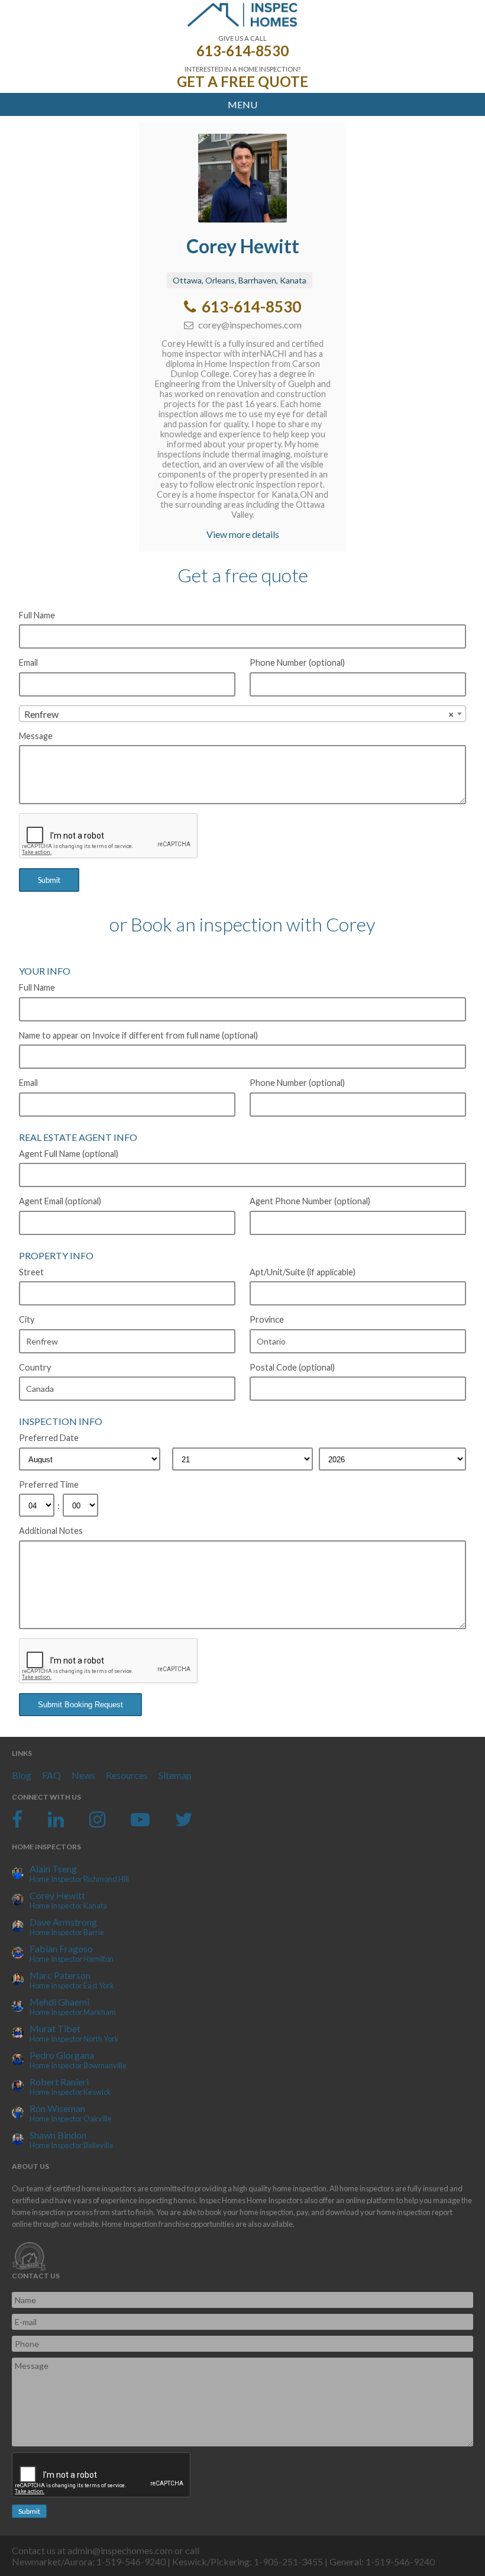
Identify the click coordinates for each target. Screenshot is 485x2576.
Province (267, 1319)
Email (28, 662)
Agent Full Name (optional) (69, 1154)
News (83, 1775)
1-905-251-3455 (288, 2562)
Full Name (37, 615)
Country (35, 1367)
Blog (22, 1775)
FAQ (51, 1775)
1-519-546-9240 (131, 2562)
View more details (243, 534)
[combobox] (242, 714)
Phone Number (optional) (297, 662)
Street (31, 1272)
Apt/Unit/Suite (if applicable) (303, 1272)
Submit (49, 880)
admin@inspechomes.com (120, 2550)
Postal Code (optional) (292, 1367)
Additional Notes (51, 1531)
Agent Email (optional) (60, 1201)
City (27, 1319)
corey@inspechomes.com (249, 325)
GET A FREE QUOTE (242, 81)
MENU (242, 104)
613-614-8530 (242, 51)
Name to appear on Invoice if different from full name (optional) (138, 1035)
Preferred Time (49, 1484)
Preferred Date (49, 1438)
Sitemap (175, 1775)
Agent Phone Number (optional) (310, 1201)
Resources (127, 1775)
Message (36, 736)
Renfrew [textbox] (239, 714)
